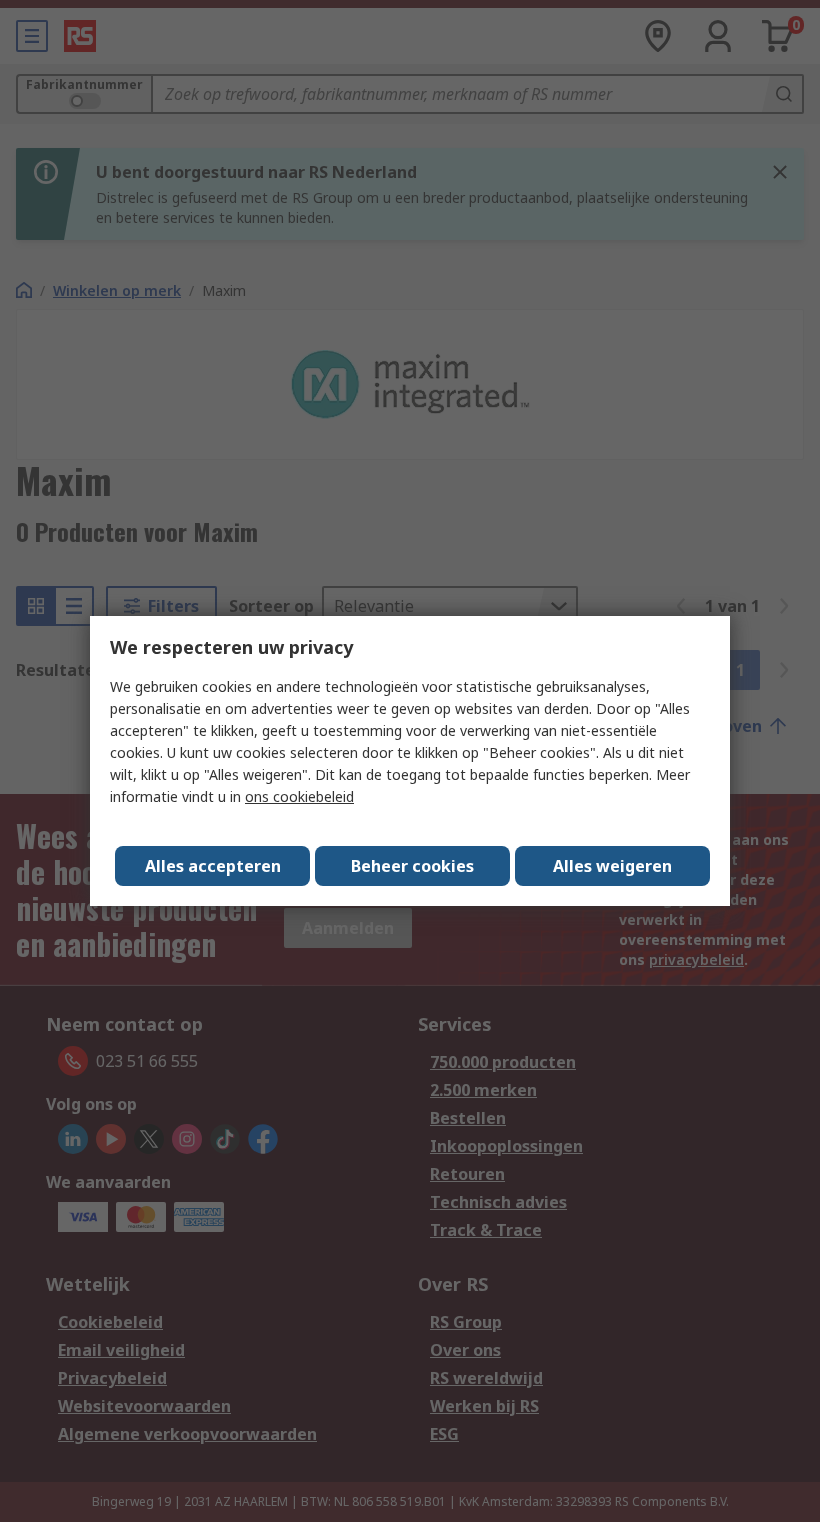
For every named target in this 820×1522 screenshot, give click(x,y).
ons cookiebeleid (299, 796)
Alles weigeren (612, 866)
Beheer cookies (412, 866)
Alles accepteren (213, 866)
